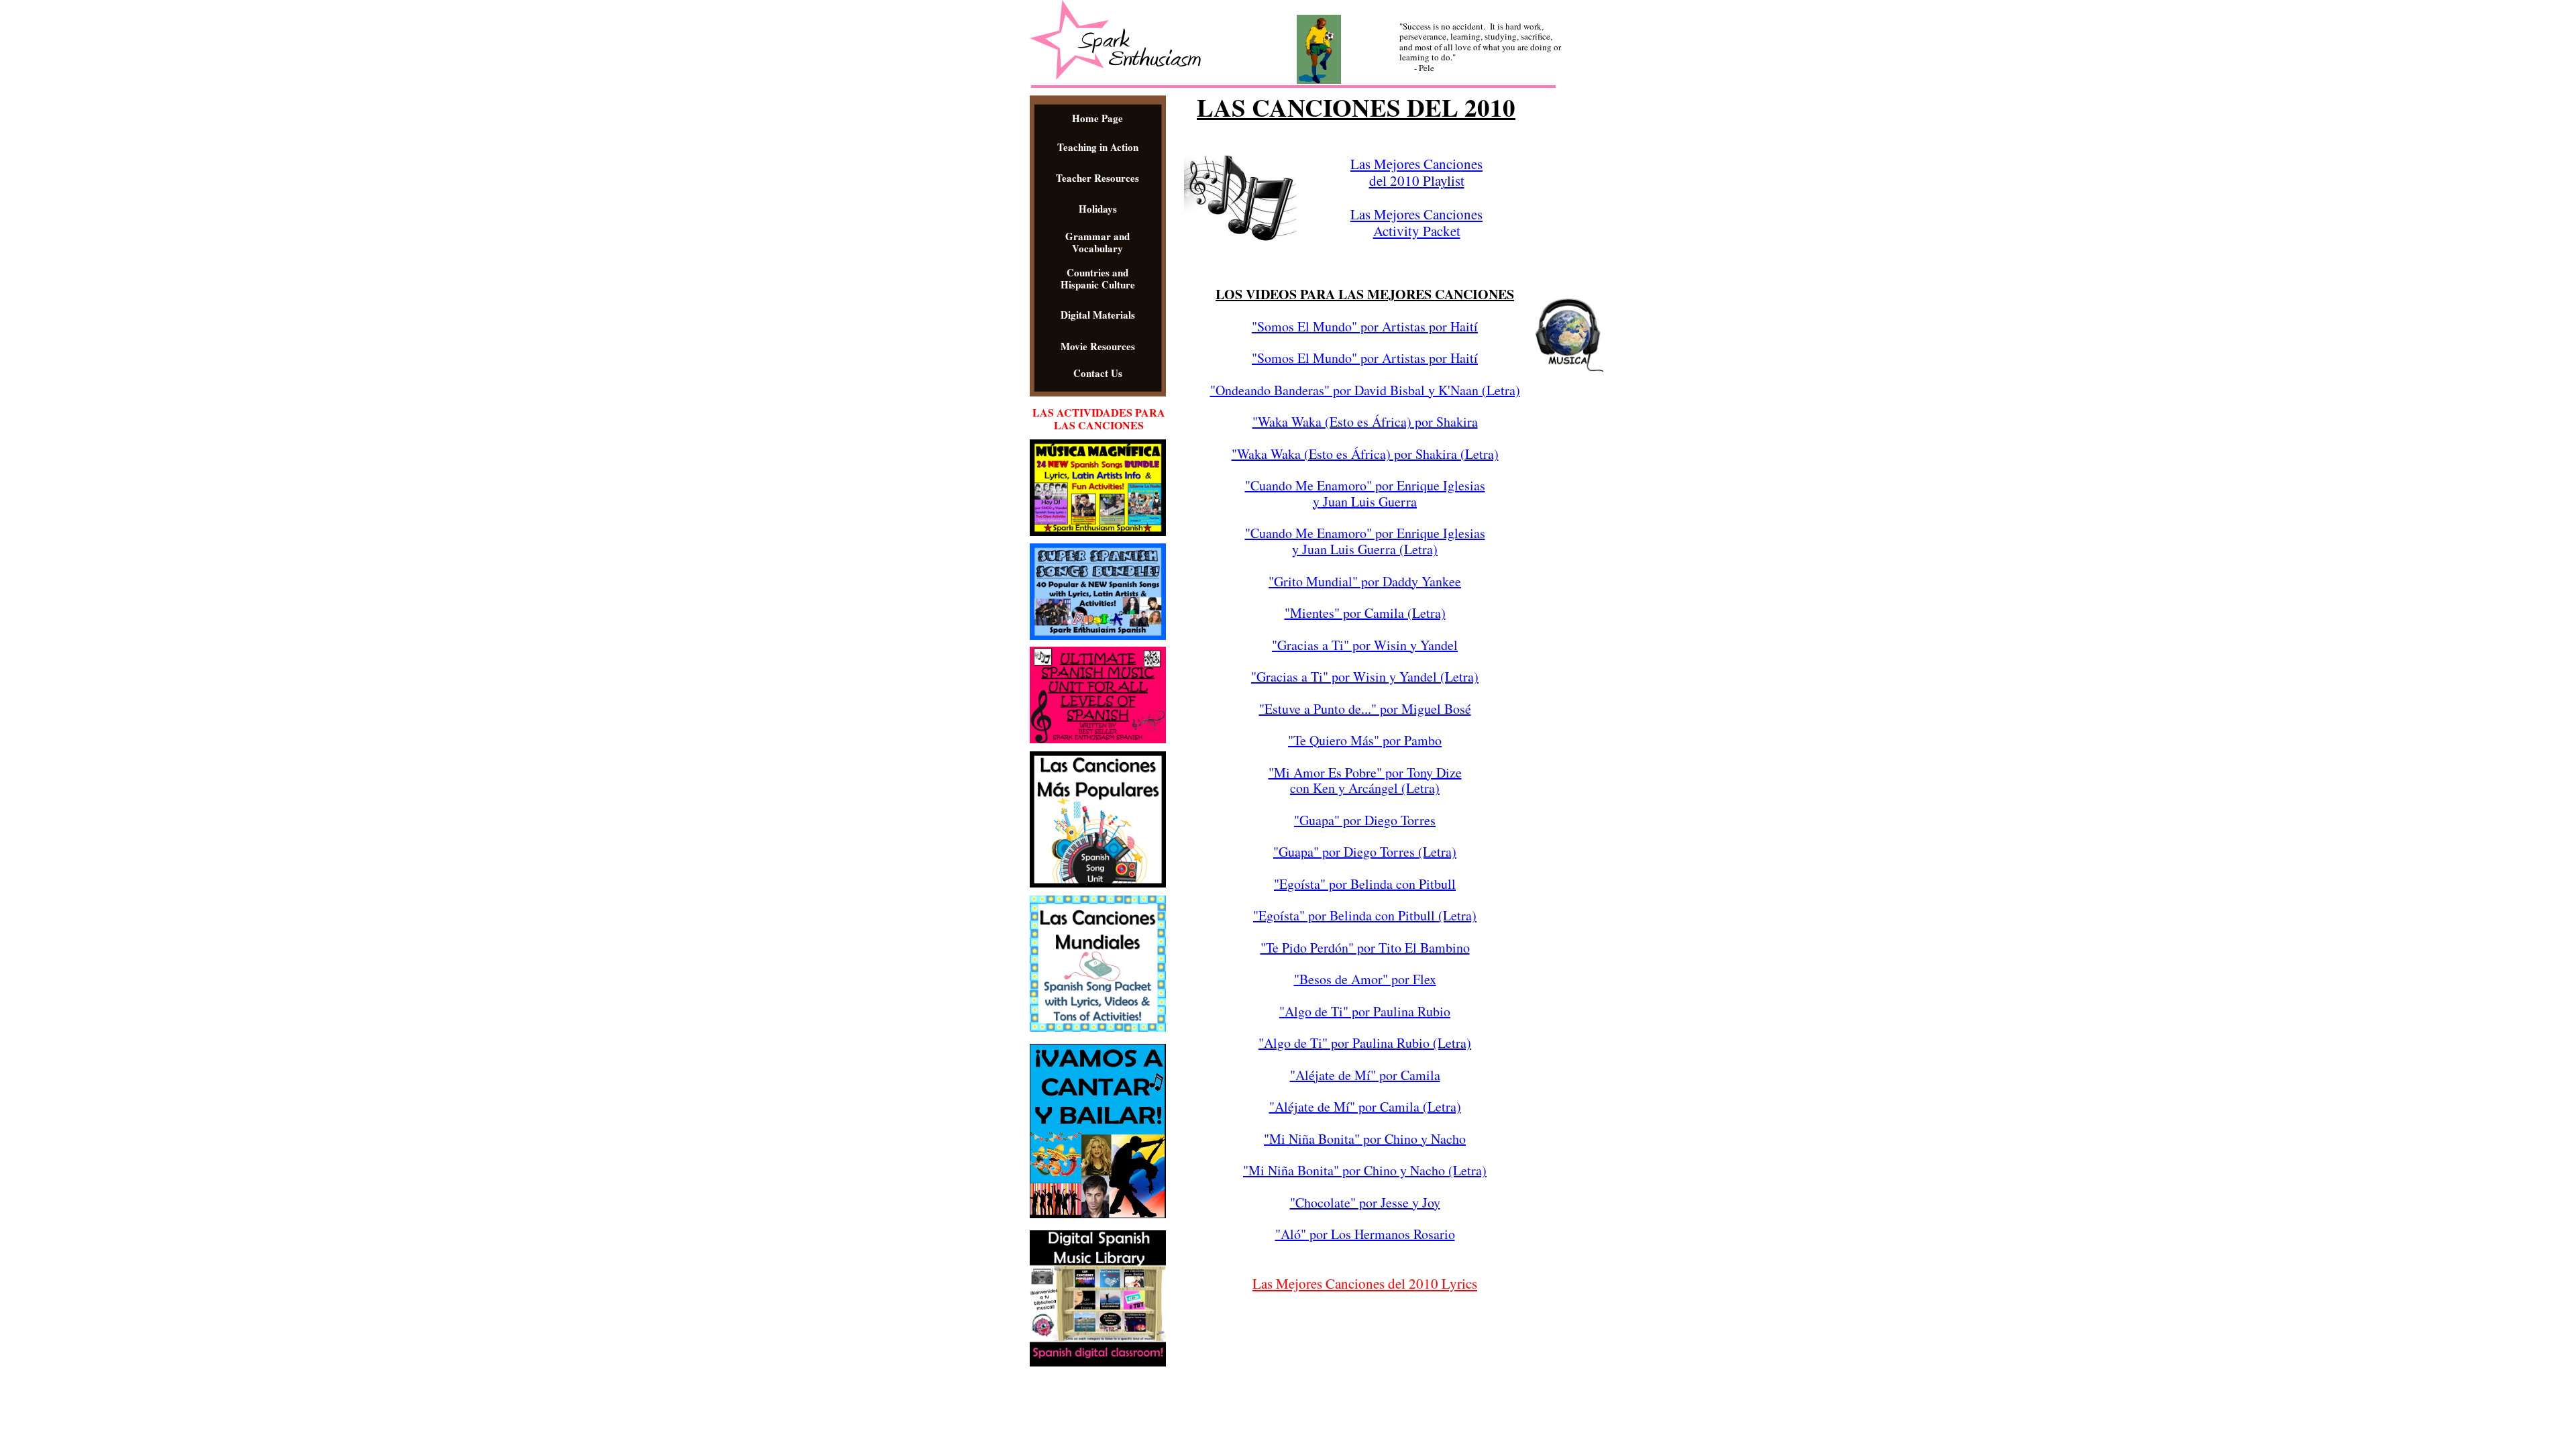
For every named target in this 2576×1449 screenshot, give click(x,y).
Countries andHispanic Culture (1098, 278)
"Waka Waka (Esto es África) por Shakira (1365, 422)
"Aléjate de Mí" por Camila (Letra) (1365, 1107)
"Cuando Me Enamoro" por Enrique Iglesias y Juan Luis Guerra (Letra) (1365, 541)
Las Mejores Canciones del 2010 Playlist (1416, 172)
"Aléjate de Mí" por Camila (1365, 1075)
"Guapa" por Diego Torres (1365, 820)
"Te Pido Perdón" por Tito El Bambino (1365, 948)
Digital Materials (1098, 315)
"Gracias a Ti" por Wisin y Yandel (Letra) (1365, 677)
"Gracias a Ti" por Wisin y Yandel (1365, 645)
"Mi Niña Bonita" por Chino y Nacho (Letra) (1365, 1170)
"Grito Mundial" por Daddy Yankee (1365, 581)
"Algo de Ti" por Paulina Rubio (1365, 1011)
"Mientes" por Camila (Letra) (1365, 613)
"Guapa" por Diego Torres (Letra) (1365, 852)
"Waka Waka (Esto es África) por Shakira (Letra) (1365, 454)
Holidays (1098, 209)
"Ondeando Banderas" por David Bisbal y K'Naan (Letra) (1365, 390)
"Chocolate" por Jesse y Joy (1365, 1202)
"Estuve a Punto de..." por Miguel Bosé (1365, 709)
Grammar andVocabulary (1097, 242)
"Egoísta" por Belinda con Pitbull (1365, 884)
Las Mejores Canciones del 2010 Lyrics (1365, 1283)
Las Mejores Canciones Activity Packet (1416, 222)
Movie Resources (1098, 346)
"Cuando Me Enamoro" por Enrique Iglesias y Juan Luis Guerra (1365, 493)
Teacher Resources (1097, 178)
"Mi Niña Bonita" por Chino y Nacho (1365, 1139)
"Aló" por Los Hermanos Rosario (1365, 1234)
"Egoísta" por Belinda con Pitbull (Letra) (1365, 915)
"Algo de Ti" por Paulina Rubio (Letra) (1365, 1043)
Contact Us (1098, 373)
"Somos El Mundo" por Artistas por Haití (1365, 326)
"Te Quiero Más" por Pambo (1365, 740)
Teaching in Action (1098, 147)
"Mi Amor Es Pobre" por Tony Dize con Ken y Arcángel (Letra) (1365, 781)
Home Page (1097, 118)
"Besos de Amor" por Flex (1365, 979)
